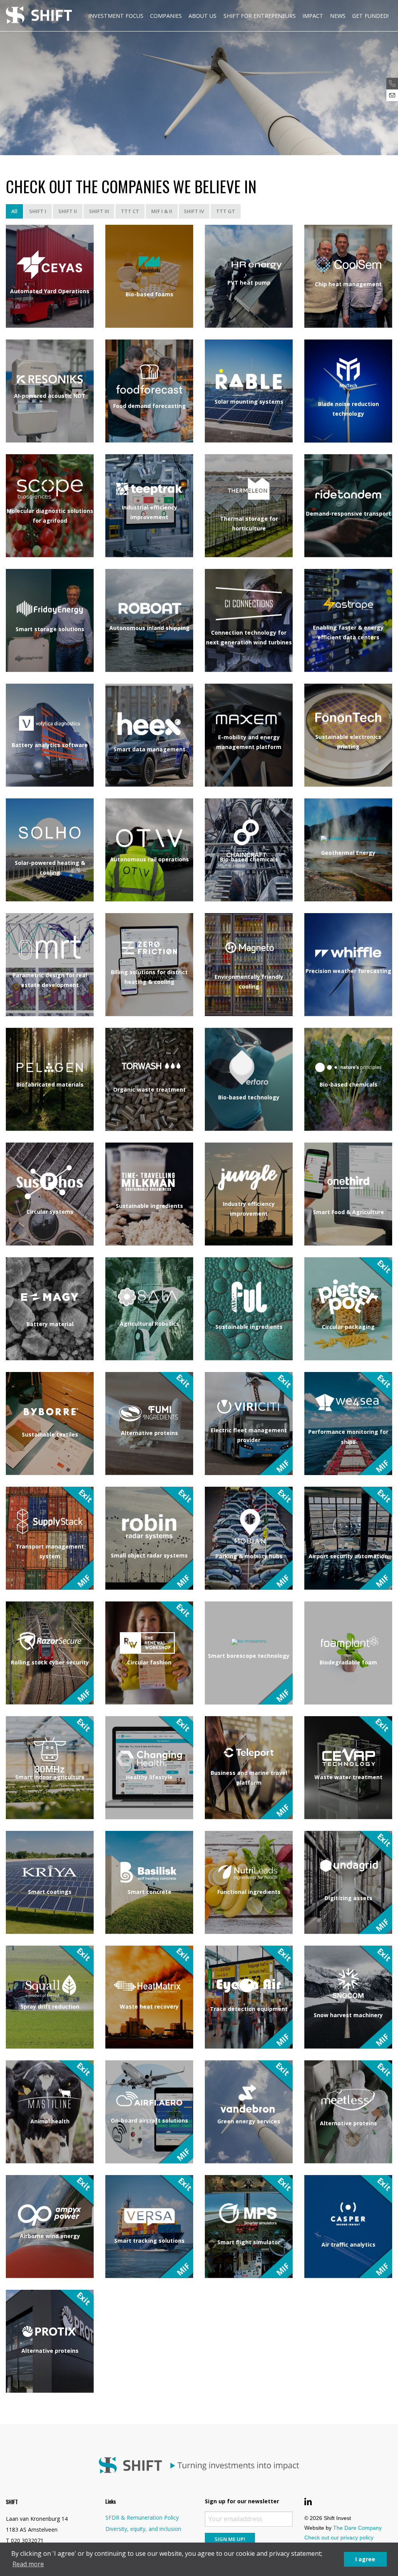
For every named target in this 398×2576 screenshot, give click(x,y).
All (14, 211)
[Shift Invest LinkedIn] (308, 2502)
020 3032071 (27, 2540)
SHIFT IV (194, 211)
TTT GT (226, 211)
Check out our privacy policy (339, 2537)
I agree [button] (365, 2559)
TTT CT (130, 211)
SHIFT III (99, 211)
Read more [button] (28, 2564)
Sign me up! (230, 2539)
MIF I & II (162, 211)
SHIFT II (68, 211)
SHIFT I (38, 211)
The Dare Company (357, 2528)
